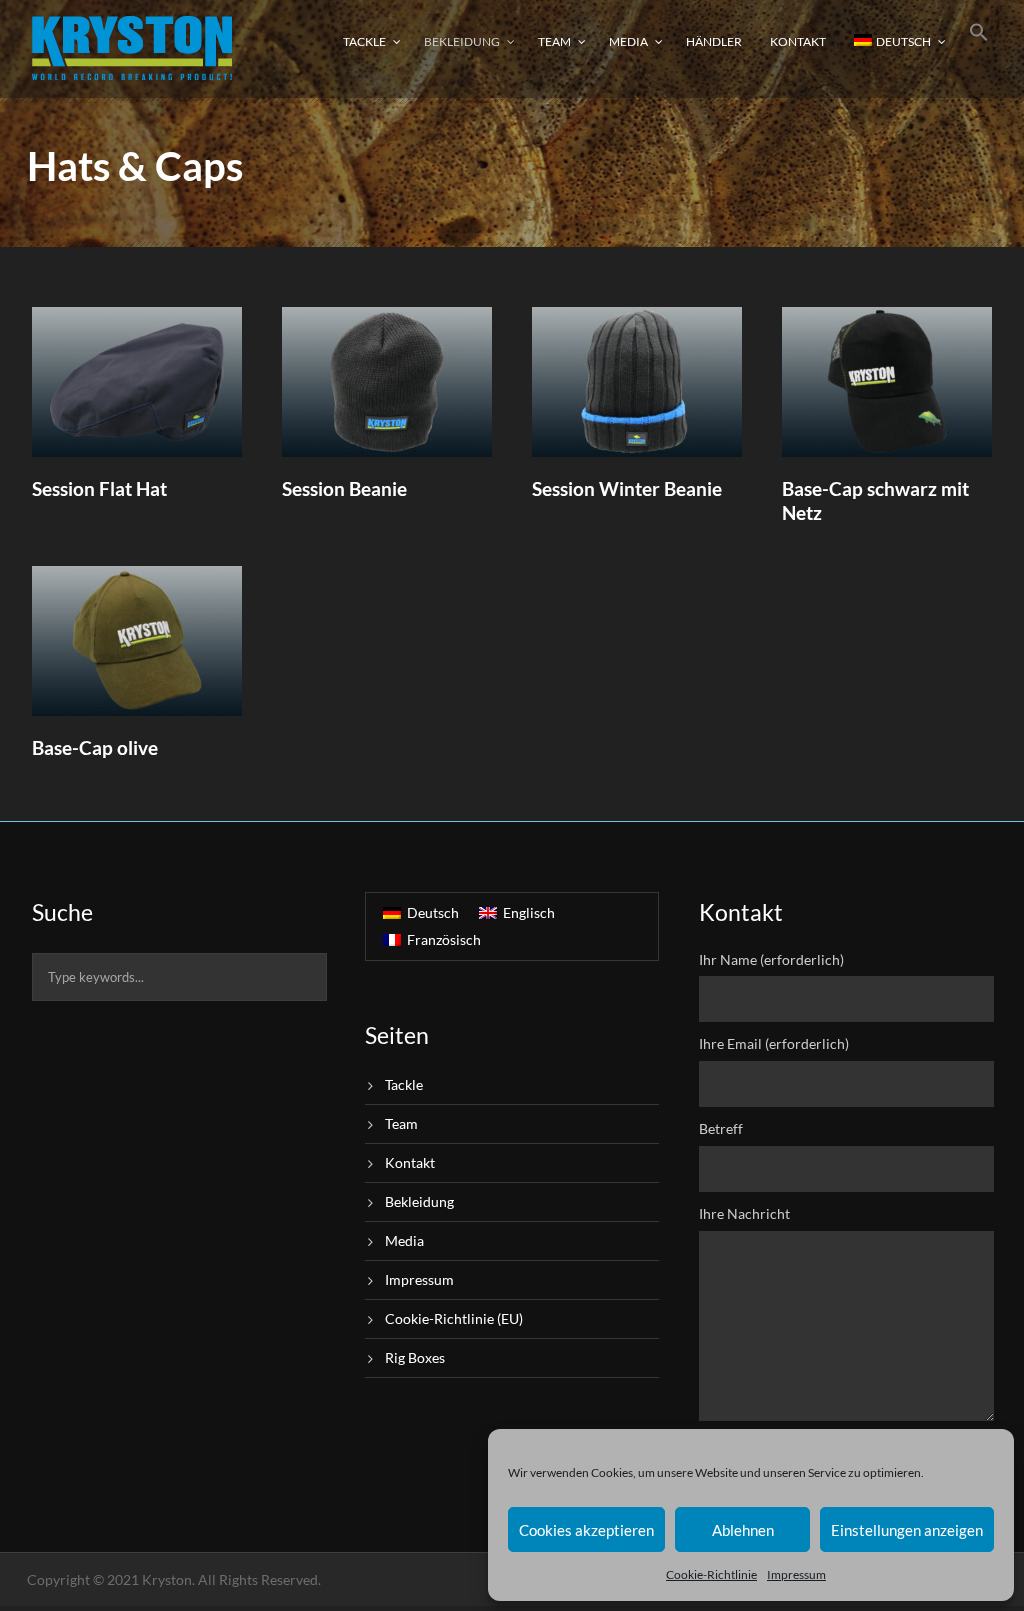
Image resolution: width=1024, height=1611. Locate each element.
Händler (714, 41)
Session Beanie (344, 488)
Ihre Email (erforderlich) (774, 1043)
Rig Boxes (415, 1357)
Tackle (364, 41)
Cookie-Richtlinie (711, 1574)
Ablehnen (743, 1530)
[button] (979, 47)
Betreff (721, 1128)
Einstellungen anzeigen (907, 1530)
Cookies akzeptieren (586, 1530)
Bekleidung (462, 41)
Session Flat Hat (99, 488)
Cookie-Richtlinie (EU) (454, 1318)
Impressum (796, 1574)
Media (628, 41)
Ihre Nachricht (744, 1213)
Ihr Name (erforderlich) (771, 959)
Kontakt (798, 41)
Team (554, 41)
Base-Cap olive (95, 747)
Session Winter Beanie (627, 488)
